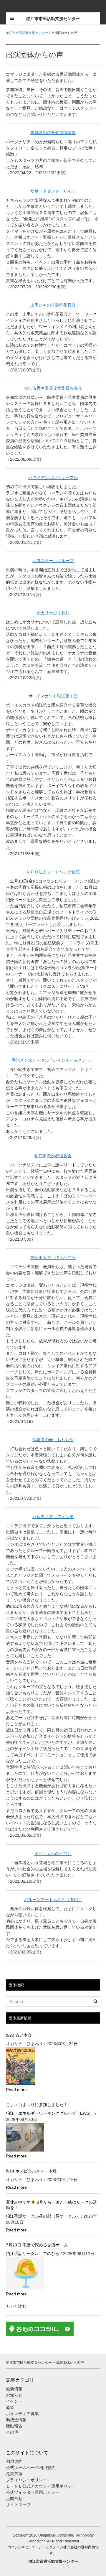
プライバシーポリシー (27, 2480)
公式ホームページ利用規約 (31, 2468)
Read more (16, 2090)
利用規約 (14, 2461)
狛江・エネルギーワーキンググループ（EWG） (50, 2113)
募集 (10, 2407)
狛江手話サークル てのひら (33, 2254)
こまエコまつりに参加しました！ (37, 2105)
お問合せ (14, 2498)
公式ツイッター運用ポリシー (33, 2492)
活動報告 (14, 2426)
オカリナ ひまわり (24, 2044)
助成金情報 (16, 2420)
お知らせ (14, 2395)
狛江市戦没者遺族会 (53, 1156)
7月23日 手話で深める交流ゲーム (37, 2245)
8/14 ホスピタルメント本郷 (31, 2171)
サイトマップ (18, 2505)
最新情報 (14, 2389)
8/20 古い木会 (19, 2035)
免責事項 (14, 2474)
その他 (12, 2432)
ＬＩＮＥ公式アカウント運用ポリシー (41, 2486)
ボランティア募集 (22, 2414)
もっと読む (16, 2306)
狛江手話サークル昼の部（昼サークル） (43, 2216)
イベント (14, 2401)
